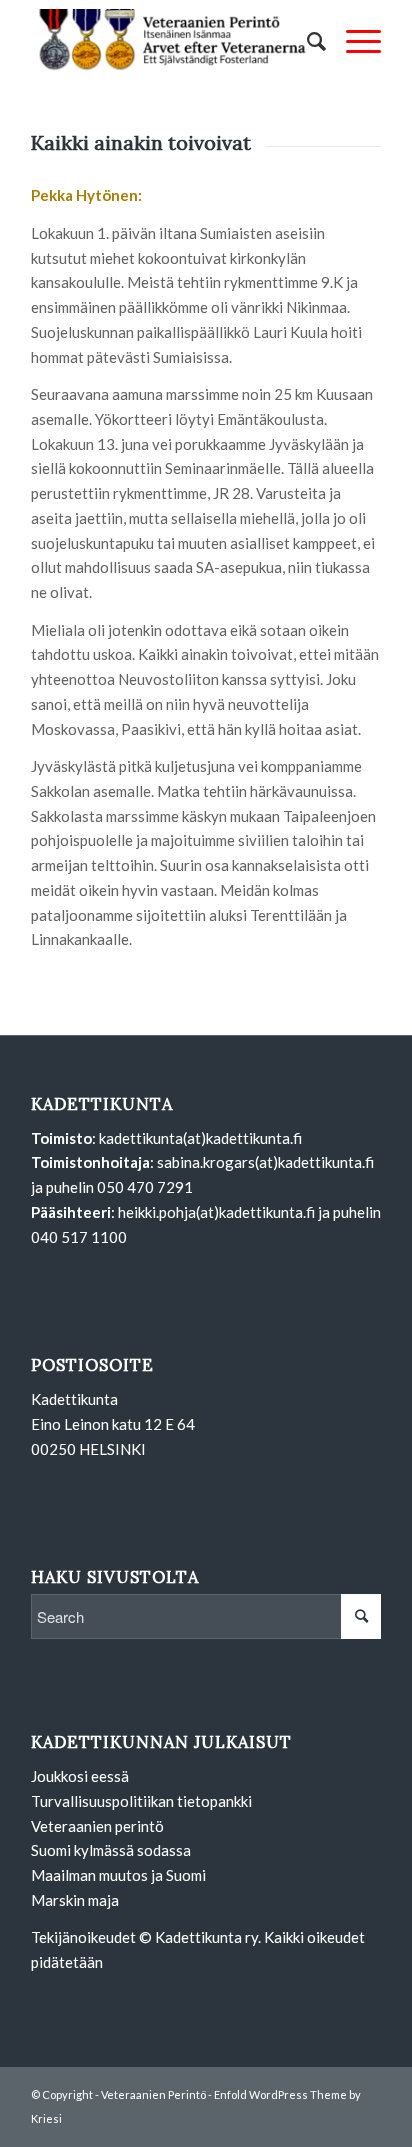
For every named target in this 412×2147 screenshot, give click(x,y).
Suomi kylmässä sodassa (111, 1850)
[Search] (306, 41)
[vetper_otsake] (171, 41)
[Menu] (353, 41)
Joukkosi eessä (80, 1776)
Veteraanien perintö (97, 1826)
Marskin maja (75, 1900)
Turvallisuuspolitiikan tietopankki (141, 1801)
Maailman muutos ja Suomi (118, 1875)
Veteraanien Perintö (153, 2094)
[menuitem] (306, 41)
